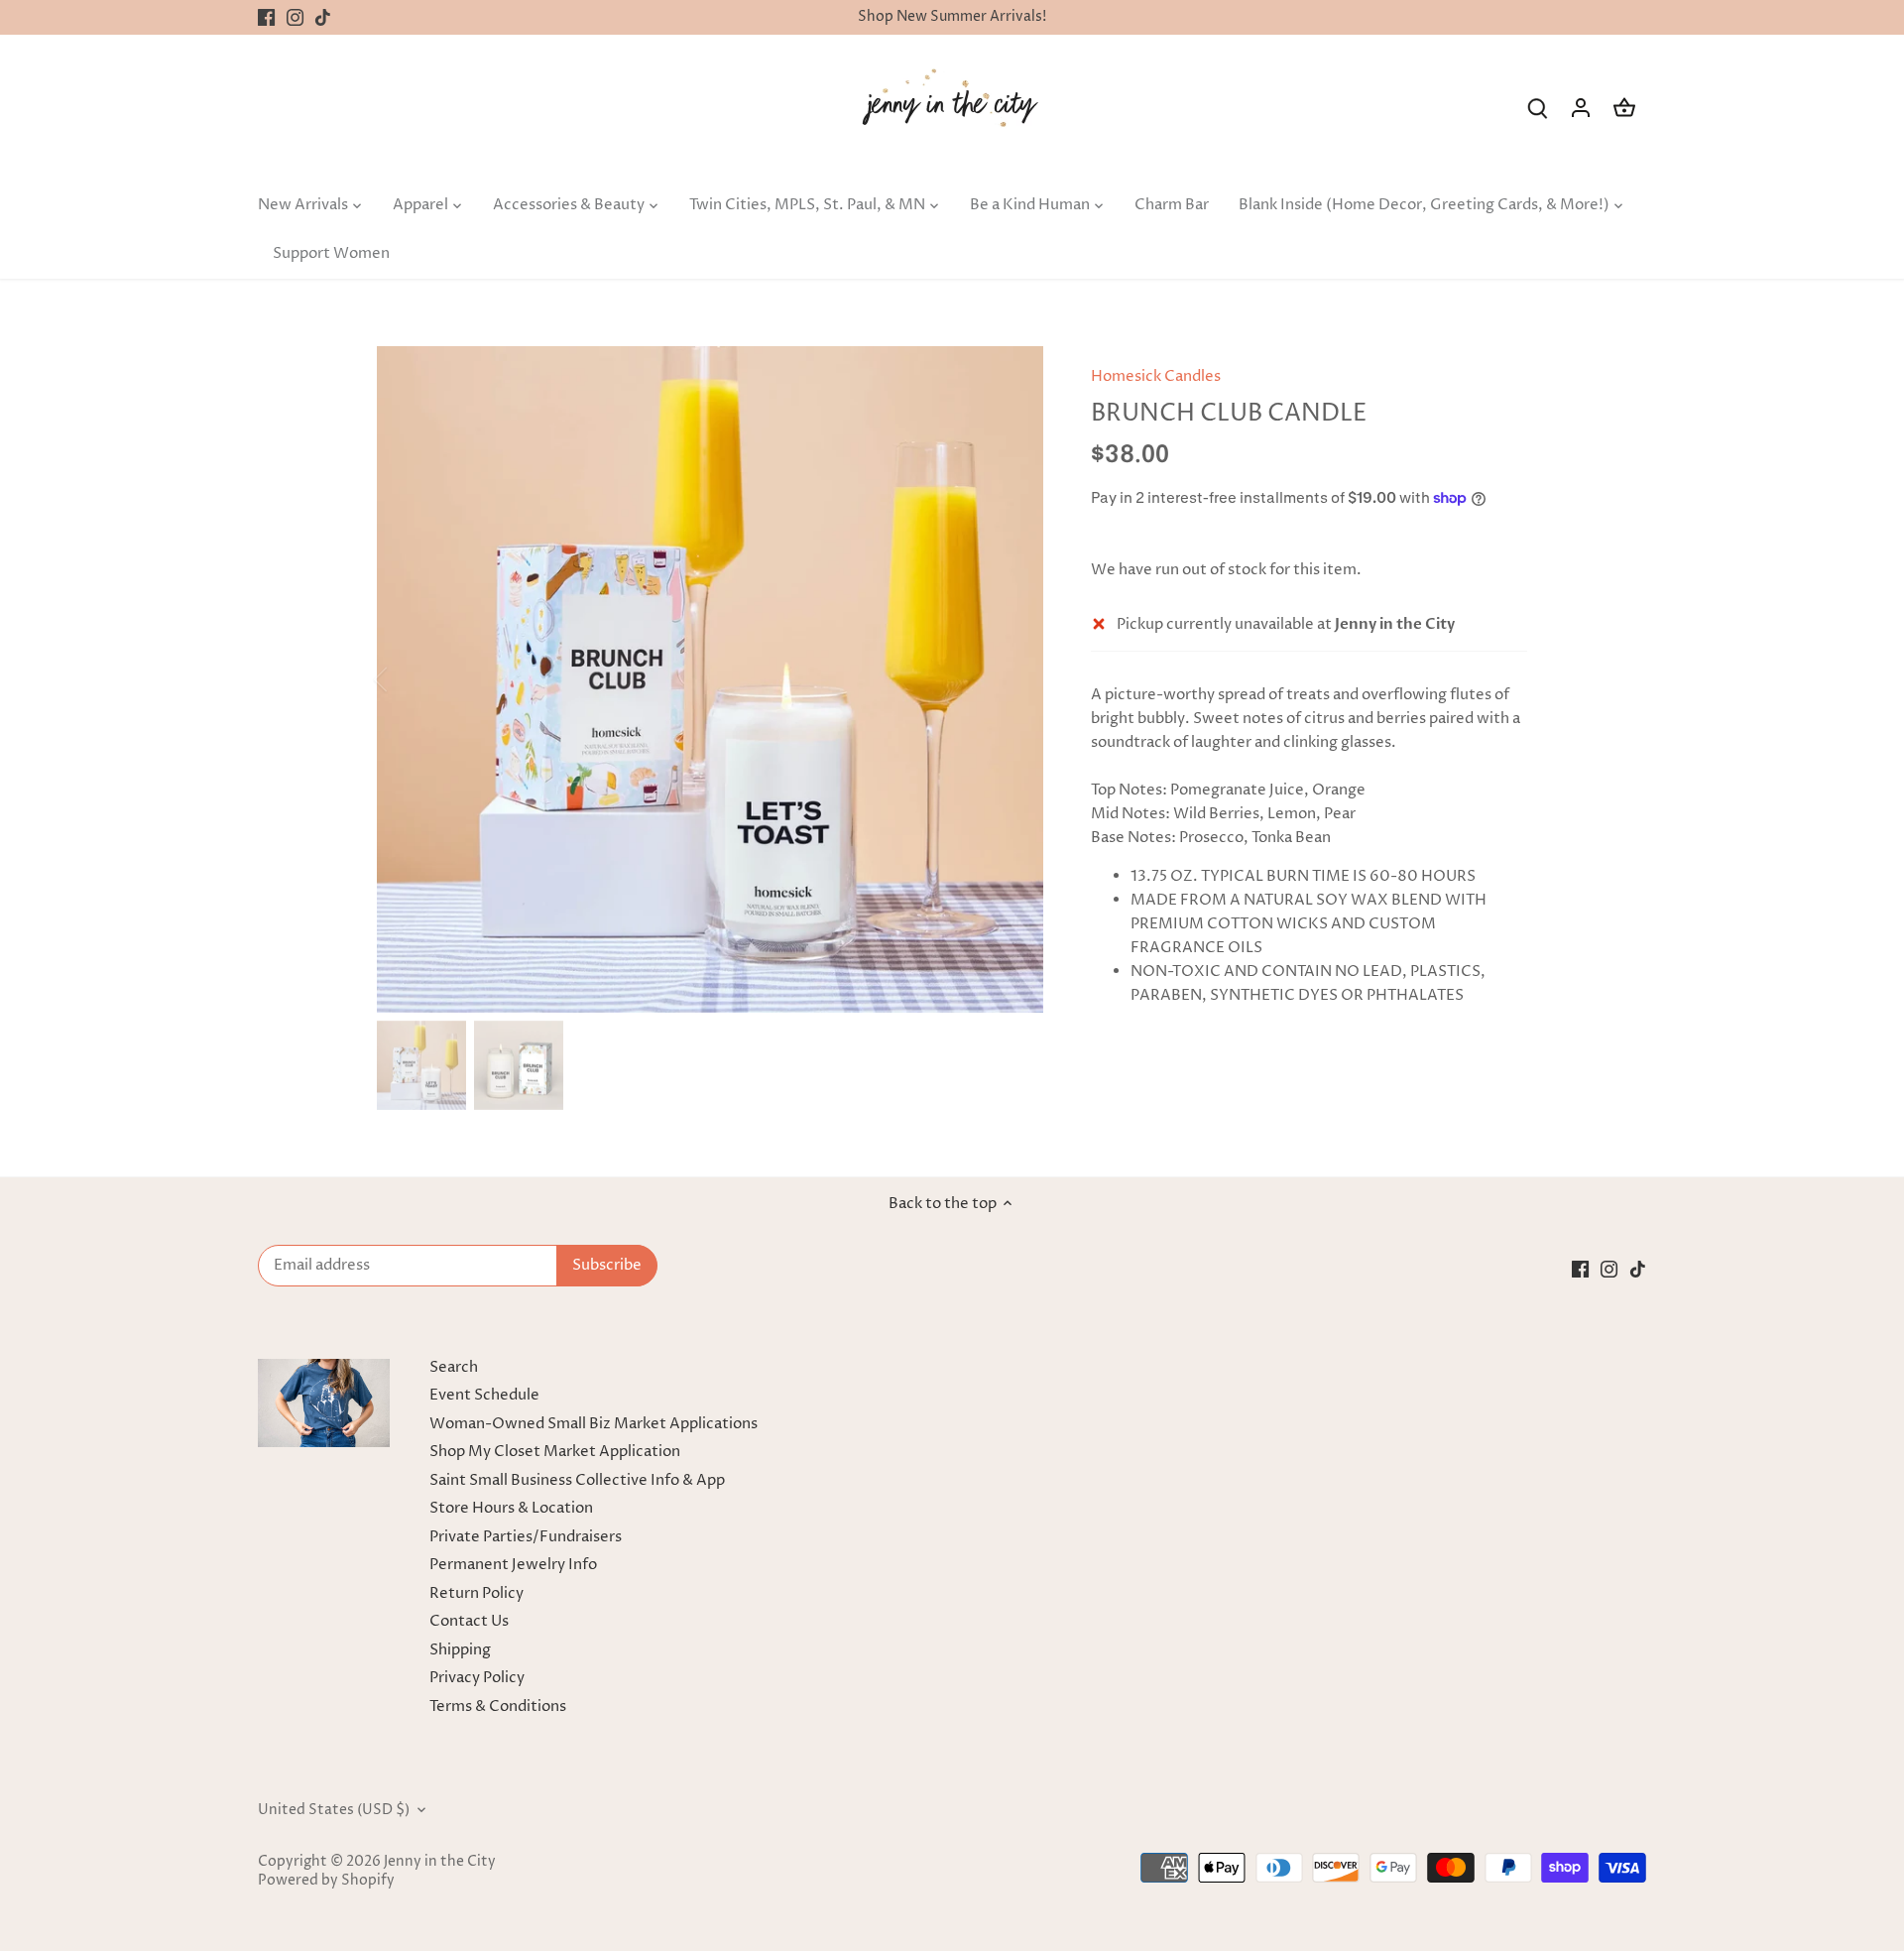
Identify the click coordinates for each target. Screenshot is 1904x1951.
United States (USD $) (334, 1810)
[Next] (1013, 679)
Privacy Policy (477, 1678)
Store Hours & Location (511, 1508)
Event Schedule (484, 1395)
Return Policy (476, 1593)
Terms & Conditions (498, 1707)
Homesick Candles (1156, 376)
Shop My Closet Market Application (555, 1452)
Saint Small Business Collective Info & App (577, 1480)
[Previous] (407, 679)
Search (454, 1367)
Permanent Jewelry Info (513, 1565)
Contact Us (469, 1621)
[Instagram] (295, 17)
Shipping (460, 1650)
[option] (710, 679)
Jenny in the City (440, 1862)
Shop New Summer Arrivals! (952, 17)
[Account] (1581, 108)
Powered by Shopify (326, 1881)
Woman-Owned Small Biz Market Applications (594, 1424)
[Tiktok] (323, 17)
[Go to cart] (1624, 108)
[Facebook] (266, 17)
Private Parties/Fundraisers (526, 1537)
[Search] (1537, 108)
